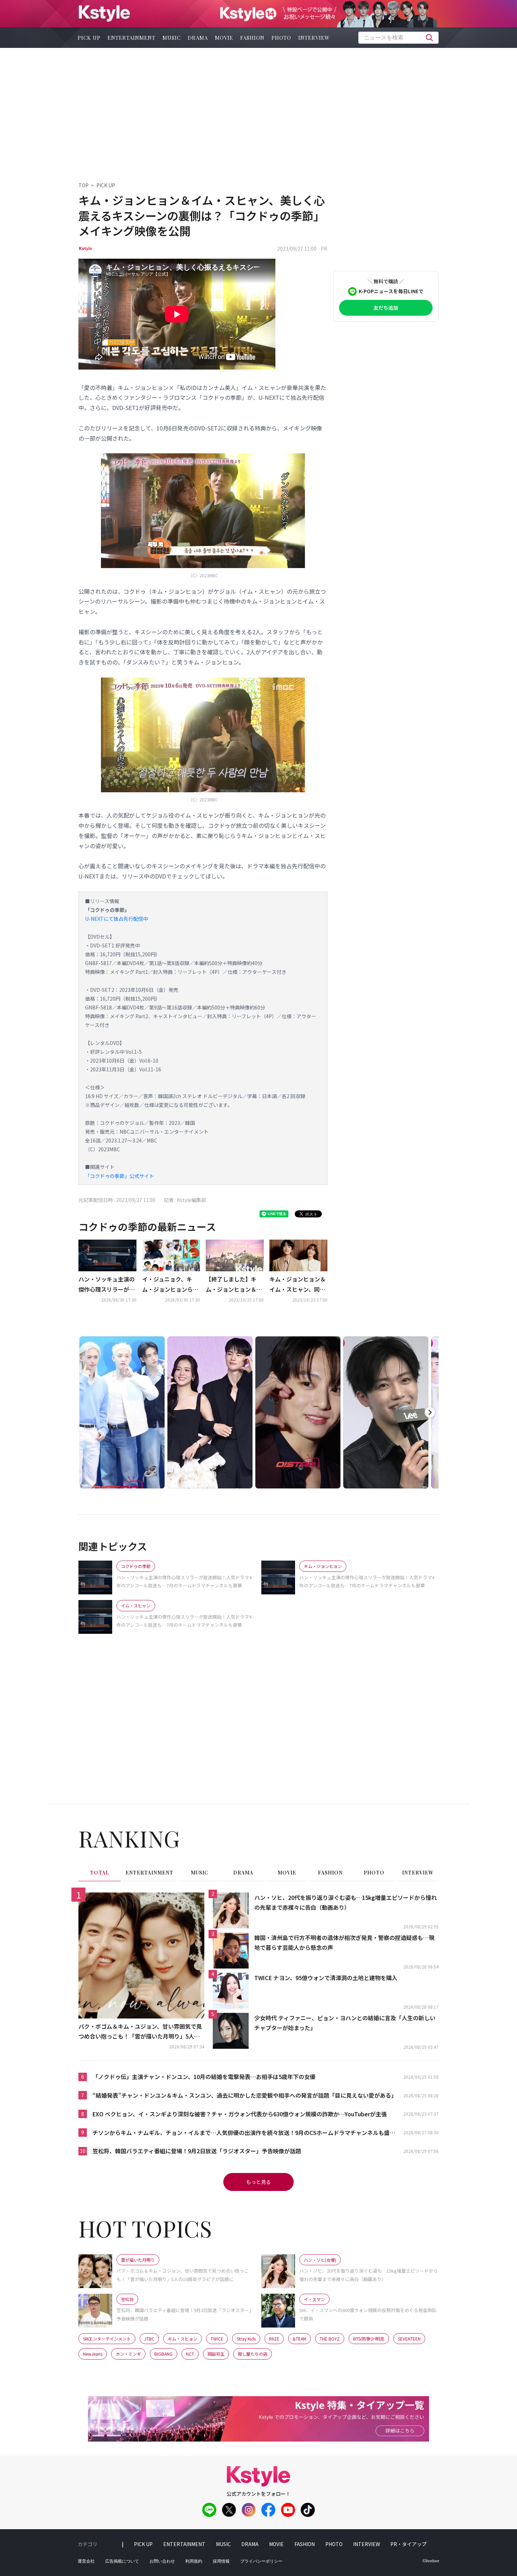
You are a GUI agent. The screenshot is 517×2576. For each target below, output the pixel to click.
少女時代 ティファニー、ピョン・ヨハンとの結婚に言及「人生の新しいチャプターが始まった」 (345, 2023)
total (100, 1873)
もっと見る (258, 2182)
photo (281, 38)
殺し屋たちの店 (253, 2354)
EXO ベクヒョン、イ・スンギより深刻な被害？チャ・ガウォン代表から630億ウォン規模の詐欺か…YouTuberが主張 (240, 2114)
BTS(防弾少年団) (369, 2339)
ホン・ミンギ (128, 2354)
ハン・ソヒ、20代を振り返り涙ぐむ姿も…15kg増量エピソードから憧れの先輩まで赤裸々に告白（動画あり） (346, 1903)
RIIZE (274, 2339)
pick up (89, 38)
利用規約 (194, 2561)
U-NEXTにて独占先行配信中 (117, 919)
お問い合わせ (162, 2561)
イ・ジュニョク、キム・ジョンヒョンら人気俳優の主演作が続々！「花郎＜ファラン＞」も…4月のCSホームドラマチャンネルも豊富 (170, 1285)
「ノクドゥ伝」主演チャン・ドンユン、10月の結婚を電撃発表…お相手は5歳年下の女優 (204, 2077)
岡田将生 (216, 2354)
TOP (84, 185)
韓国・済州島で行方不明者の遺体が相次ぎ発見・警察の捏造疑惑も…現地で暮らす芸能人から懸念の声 (344, 1943)
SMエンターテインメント (107, 2339)
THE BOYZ (330, 2339)
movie (224, 38)
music (172, 38)
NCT (190, 2354)
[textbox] (398, 38)
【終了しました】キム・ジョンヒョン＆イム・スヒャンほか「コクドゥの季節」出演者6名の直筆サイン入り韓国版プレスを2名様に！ (234, 1285)
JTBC (149, 2339)
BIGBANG (164, 2354)
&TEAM (299, 2339)
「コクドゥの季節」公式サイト (120, 1176)
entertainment (132, 38)
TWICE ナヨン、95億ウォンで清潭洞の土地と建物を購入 (326, 1978)
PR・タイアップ (409, 2544)
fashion (252, 38)
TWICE (217, 2339)
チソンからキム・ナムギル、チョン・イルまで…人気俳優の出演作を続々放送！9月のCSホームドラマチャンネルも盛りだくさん (244, 2133)
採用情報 (221, 2561)
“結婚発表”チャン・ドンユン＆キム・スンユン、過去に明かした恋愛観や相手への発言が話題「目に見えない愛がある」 (245, 2095)
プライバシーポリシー (261, 2561)
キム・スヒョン (183, 2339)
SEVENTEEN (409, 2339)
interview (314, 38)
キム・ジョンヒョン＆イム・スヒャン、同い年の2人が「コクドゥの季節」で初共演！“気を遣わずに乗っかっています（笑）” (298, 1285)
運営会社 (86, 2561)
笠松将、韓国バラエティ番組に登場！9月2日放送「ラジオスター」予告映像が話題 (197, 2151)
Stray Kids (246, 2339)
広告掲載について (122, 2561)
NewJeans (93, 2354)
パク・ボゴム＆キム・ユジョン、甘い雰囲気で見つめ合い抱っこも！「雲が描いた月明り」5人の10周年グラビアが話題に (141, 2032)
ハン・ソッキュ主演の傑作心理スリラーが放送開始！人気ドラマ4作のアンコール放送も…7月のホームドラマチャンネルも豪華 (107, 1285)
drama (198, 38)
